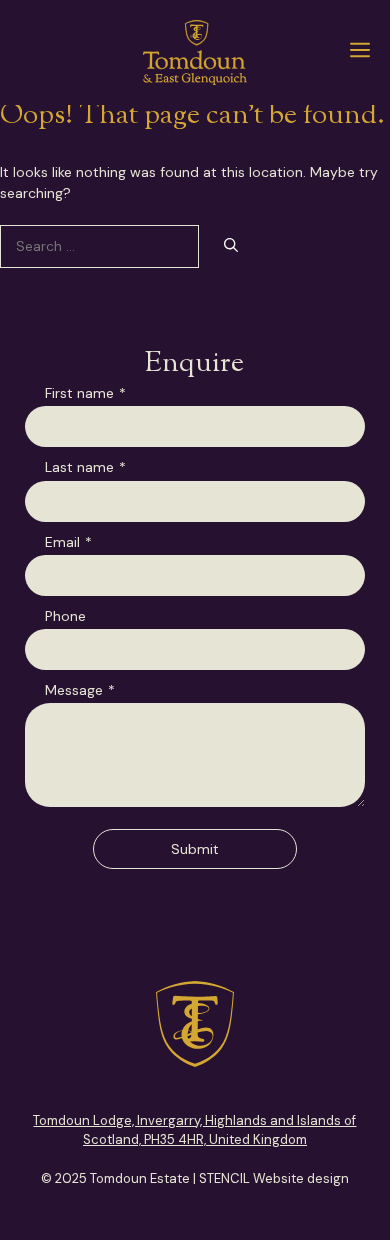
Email (68, 542)
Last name (85, 467)
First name (85, 393)
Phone (65, 616)
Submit (195, 849)
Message (80, 690)
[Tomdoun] (195, 52)
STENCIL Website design (274, 1178)
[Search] (231, 246)
